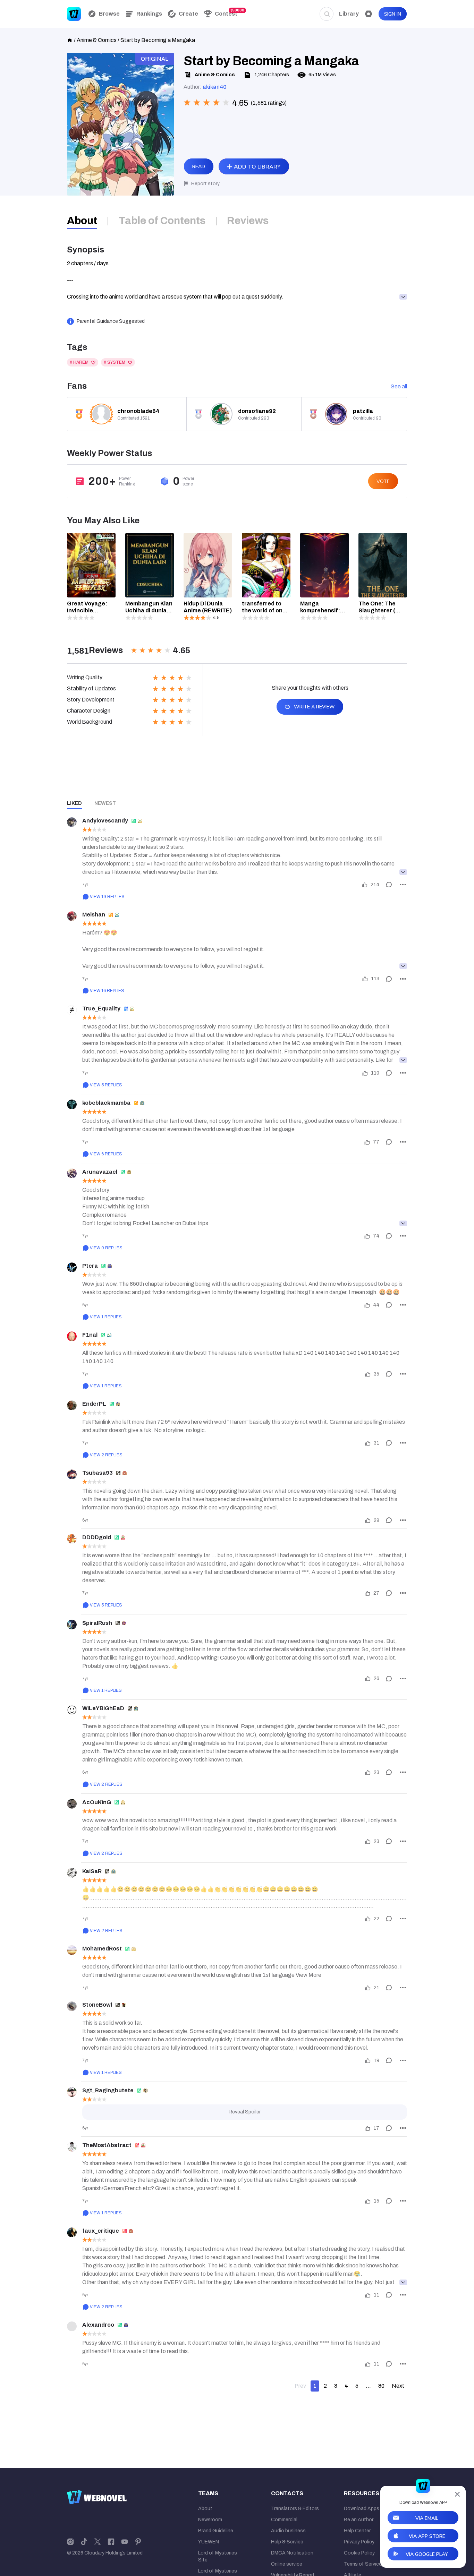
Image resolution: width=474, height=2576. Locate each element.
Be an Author (359, 2520)
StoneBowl (97, 2005)
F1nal (90, 1335)
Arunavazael (100, 1172)
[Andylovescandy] (72, 822)
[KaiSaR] (72, 1873)
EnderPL (94, 1404)
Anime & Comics (97, 40)
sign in (393, 14)
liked (74, 803)
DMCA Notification (292, 2553)
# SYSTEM (115, 362)
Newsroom (210, 2520)
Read (199, 167)
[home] (70, 40)
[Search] (327, 14)
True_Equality (101, 1009)
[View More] (403, 872)
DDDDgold (97, 1537)
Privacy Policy (359, 2542)
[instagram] (70, 2541)
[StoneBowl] (72, 2006)
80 (381, 2386)
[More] (403, 885)
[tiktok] (84, 2541)
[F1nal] (72, 1336)
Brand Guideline (216, 2531)
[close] (457, 2494)
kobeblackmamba (106, 1103)
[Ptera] (72, 1267)
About (205, 2509)
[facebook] (111, 2541)
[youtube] (125, 2541)
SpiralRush (97, 1623)
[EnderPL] (72, 1405)
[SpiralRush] (72, 1625)
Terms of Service (363, 2564)
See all (399, 386)
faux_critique (101, 2231)
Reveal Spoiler (245, 2112)
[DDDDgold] (72, 1539)
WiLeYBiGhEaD (103, 1708)
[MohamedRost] (72, 1950)
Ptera (90, 1266)
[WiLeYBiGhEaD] (72, 1710)
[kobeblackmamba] (72, 1104)
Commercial (284, 2520)
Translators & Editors (295, 2509)
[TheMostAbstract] (72, 2147)
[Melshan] (72, 916)
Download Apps (362, 2509)
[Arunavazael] (72, 1173)
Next (398, 2386)
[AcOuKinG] (72, 1804)
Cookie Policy (359, 2553)
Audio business (288, 2531)
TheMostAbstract (107, 2145)
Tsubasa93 (98, 1473)
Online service (287, 2564)
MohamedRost (102, 1949)
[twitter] (98, 2541)
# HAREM (79, 362)
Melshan (94, 915)
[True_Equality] (72, 1010)
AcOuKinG (97, 1802)
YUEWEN (209, 2542)
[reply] (389, 885)
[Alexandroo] (72, 2326)
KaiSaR (92, 1871)
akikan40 (215, 87)
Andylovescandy (105, 821)
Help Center (357, 2531)
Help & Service (287, 2542)
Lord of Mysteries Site (218, 2556)
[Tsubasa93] (72, 1474)
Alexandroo (98, 2325)
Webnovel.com (74, 14)
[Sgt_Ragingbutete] (72, 2092)
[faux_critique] (72, 2232)
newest (105, 803)
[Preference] (369, 14)
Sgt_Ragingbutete (108, 2090)
